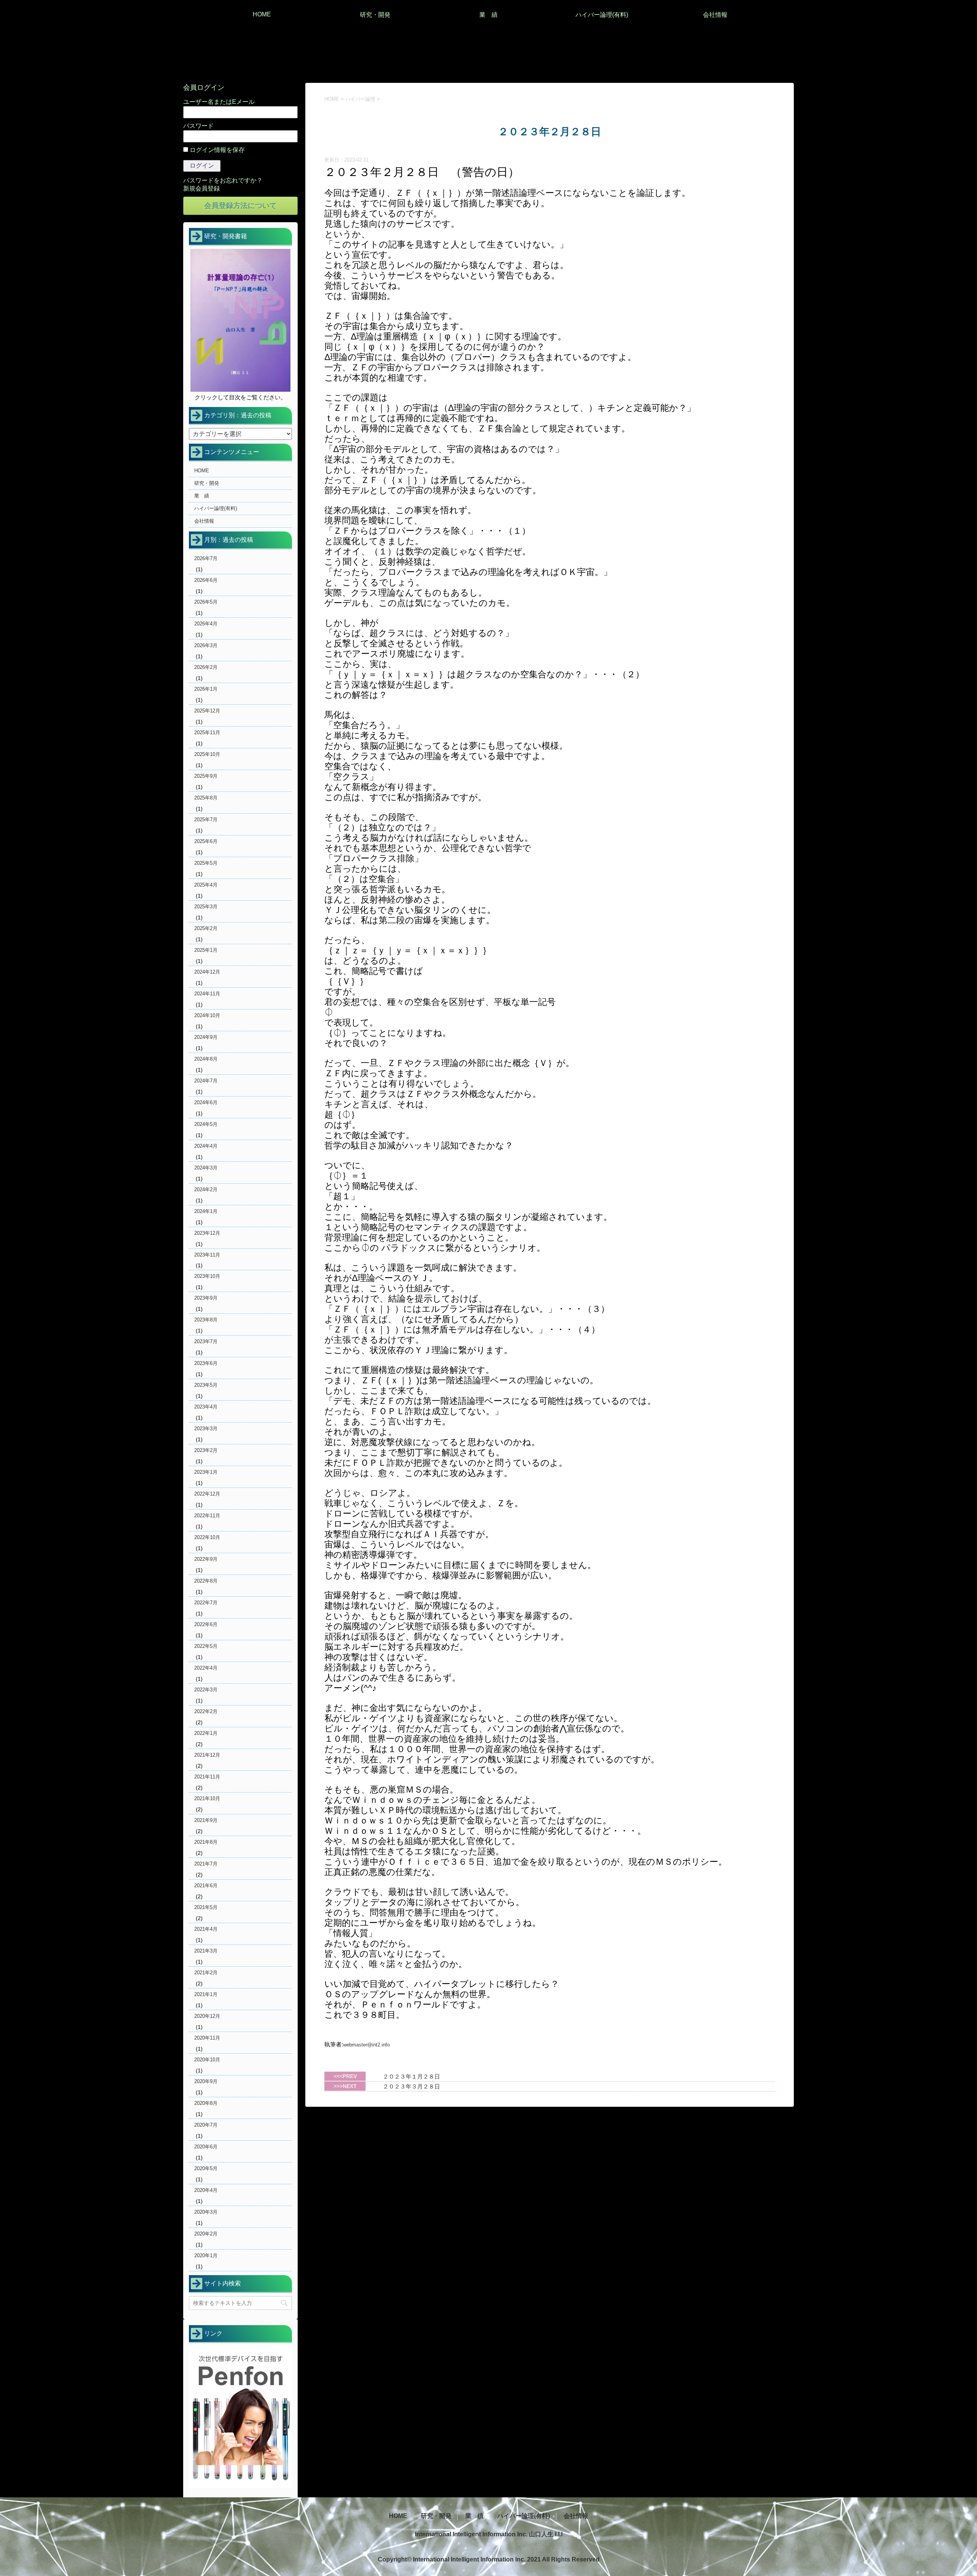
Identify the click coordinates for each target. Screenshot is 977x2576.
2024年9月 (206, 1037)
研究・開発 (375, 15)
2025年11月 (207, 732)
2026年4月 (206, 624)
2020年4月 (206, 2190)
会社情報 (715, 15)
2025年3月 (206, 907)
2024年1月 (206, 1211)
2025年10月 (207, 754)
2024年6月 (206, 1102)
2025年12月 (207, 711)
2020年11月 (207, 2038)
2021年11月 (207, 1777)
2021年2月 (206, 1973)
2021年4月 (206, 1929)
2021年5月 (206, 1907)
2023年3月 (206, 1429)
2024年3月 (206, 1168)
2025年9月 (206, 776)
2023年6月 (206, 1363)
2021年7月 (206, 1864)
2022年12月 (207, 1494)
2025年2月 (206, 928)
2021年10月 (207, 1798)
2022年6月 (206, 1624)
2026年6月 (206, 580)
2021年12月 (207, 1755)
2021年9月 (206, 1820)
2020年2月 (206, 2234)
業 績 (488, 15)
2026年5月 (206, 602)
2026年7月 (206, 558)
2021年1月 (206, 1994)
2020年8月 (206, 2103)
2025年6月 (206, 841)
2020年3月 (206, 2212)
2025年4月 (206, 885)
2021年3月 (206, 1951)
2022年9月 (206, 1559)
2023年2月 (206, 1450)
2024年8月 (206, 1059)
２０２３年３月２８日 (411, 2086)
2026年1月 (206, 689)
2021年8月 (206, 1842)
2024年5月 (206, 1124)
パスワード (198, 126)
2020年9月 (206, 2081)
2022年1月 (206, 1733)
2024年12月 (207, 972)
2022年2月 (206, 1711)
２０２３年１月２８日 (411, 2076)
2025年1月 (206, 950)
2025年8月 (206, 798)
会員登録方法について (240, 206)
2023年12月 (207, 1233)
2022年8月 (206, 1581)
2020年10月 (207, 2060)
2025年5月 (206, 863)
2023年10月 (207, 1276)
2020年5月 (206, 2168)
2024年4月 (206, 1146)
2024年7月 (206, 1081)
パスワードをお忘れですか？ (223, 180)
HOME (262, 14)
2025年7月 (206, 820)
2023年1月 (206, 1472)
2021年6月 (206, 1886)
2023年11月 (207, 1255)
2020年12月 (207, 2016)
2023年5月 (206, 1385)
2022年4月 (206, 1668)
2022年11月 (207, 1516)
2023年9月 (206, 1298)
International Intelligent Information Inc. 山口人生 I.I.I (489, 2534)
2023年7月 (206, 1341)
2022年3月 (206, 1690)
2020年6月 (206, 2147)
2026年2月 (206, 667)
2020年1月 (206, 2255)
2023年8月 (206, 1320)
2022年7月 (206, 1603)
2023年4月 (206, 1407)
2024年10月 (207, 1015)
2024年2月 (206, 1189)
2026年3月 (206, 645)
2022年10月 (207, 1537)
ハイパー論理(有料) (602, 15)
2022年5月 (206, 1646)
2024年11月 (207, 994)
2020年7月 (206, 2125)
